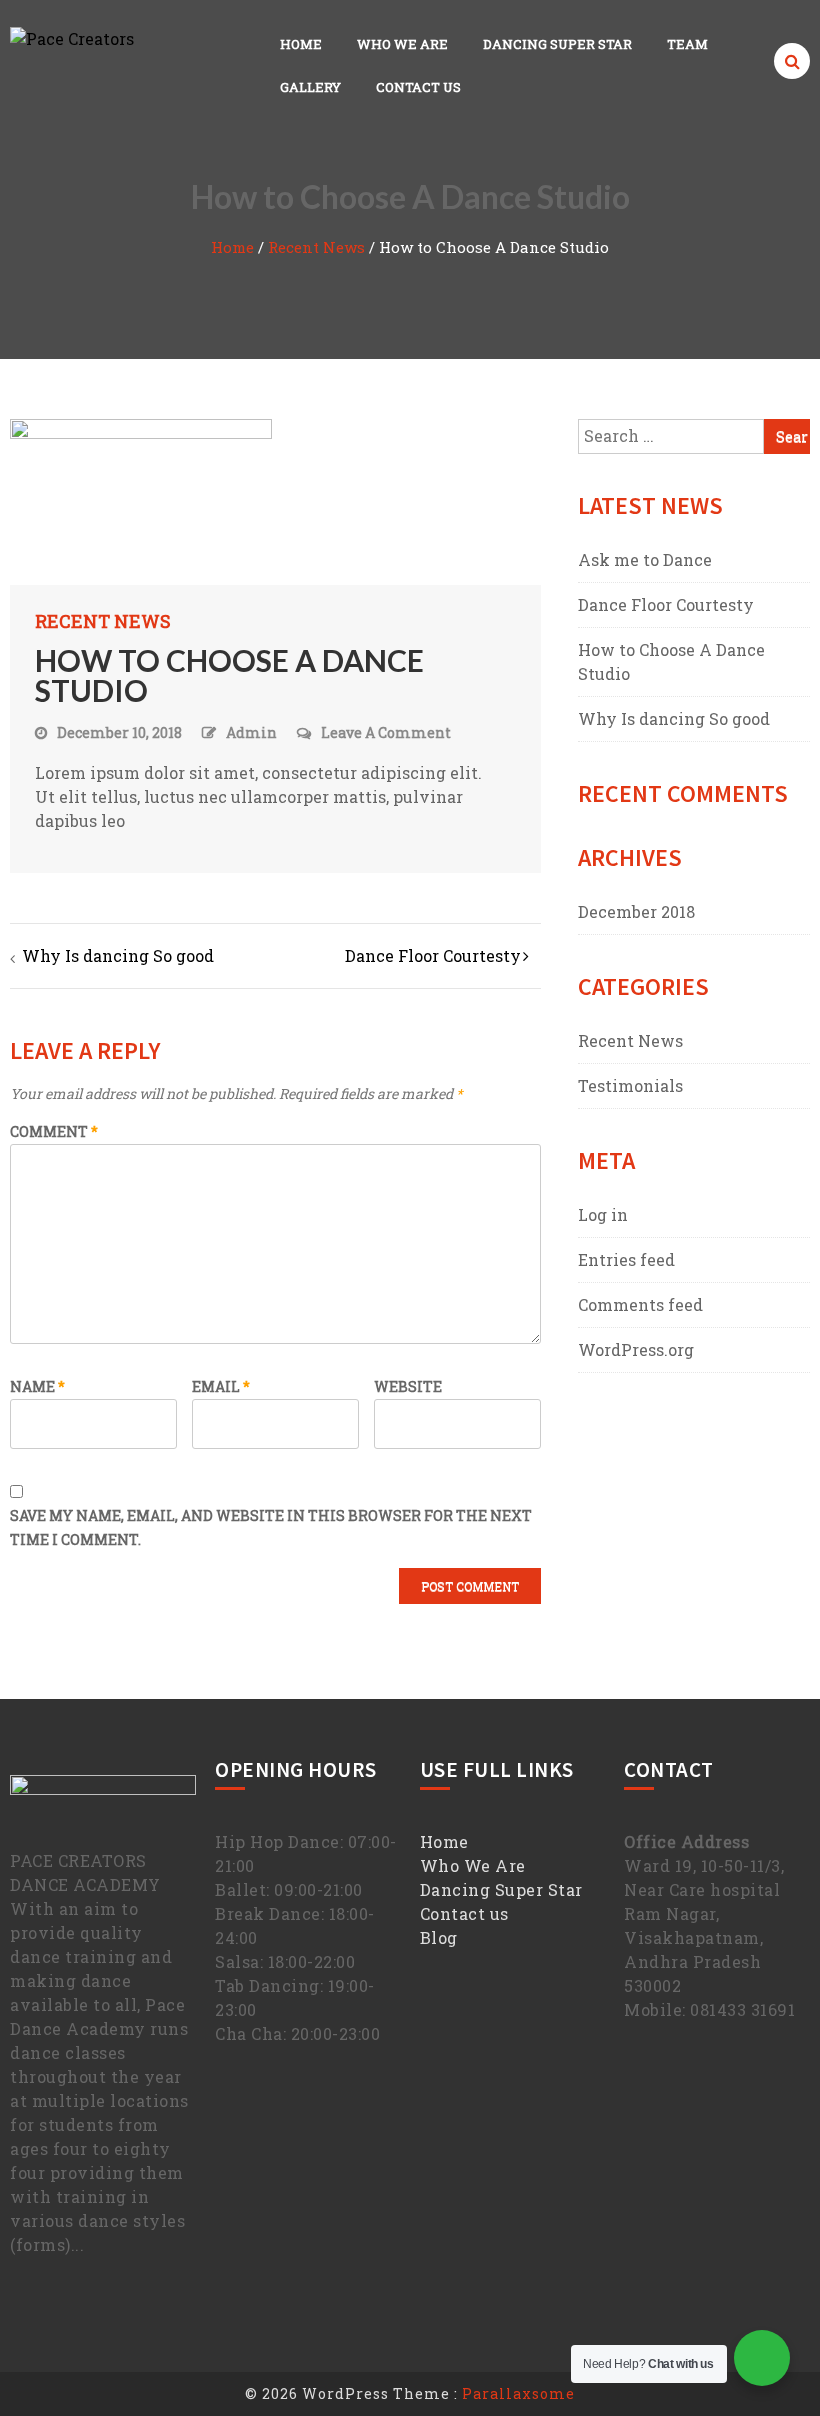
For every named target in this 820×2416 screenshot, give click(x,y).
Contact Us (418, 87)
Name (37, 1386)
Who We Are (402, 44)
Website (408, 1386)
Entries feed (626, 1259)
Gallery (310, 87)
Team (687, 44)
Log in (603, 1214)
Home (301, 44)
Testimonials (630, 1085)
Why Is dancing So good (118, 955)
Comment (54, 1131)
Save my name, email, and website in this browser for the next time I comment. (271, 1527)
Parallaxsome (518, 2393)
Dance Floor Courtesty (433, 955)
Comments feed (640, 1304)
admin (251, 732)
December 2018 (636, 911)
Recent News (316, 247)
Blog (439, 1937)
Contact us (464, 1913)
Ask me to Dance (645, 559)
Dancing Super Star (557, 44)
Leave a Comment (386, 733)
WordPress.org (636, 1349)
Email (221, 1386)
